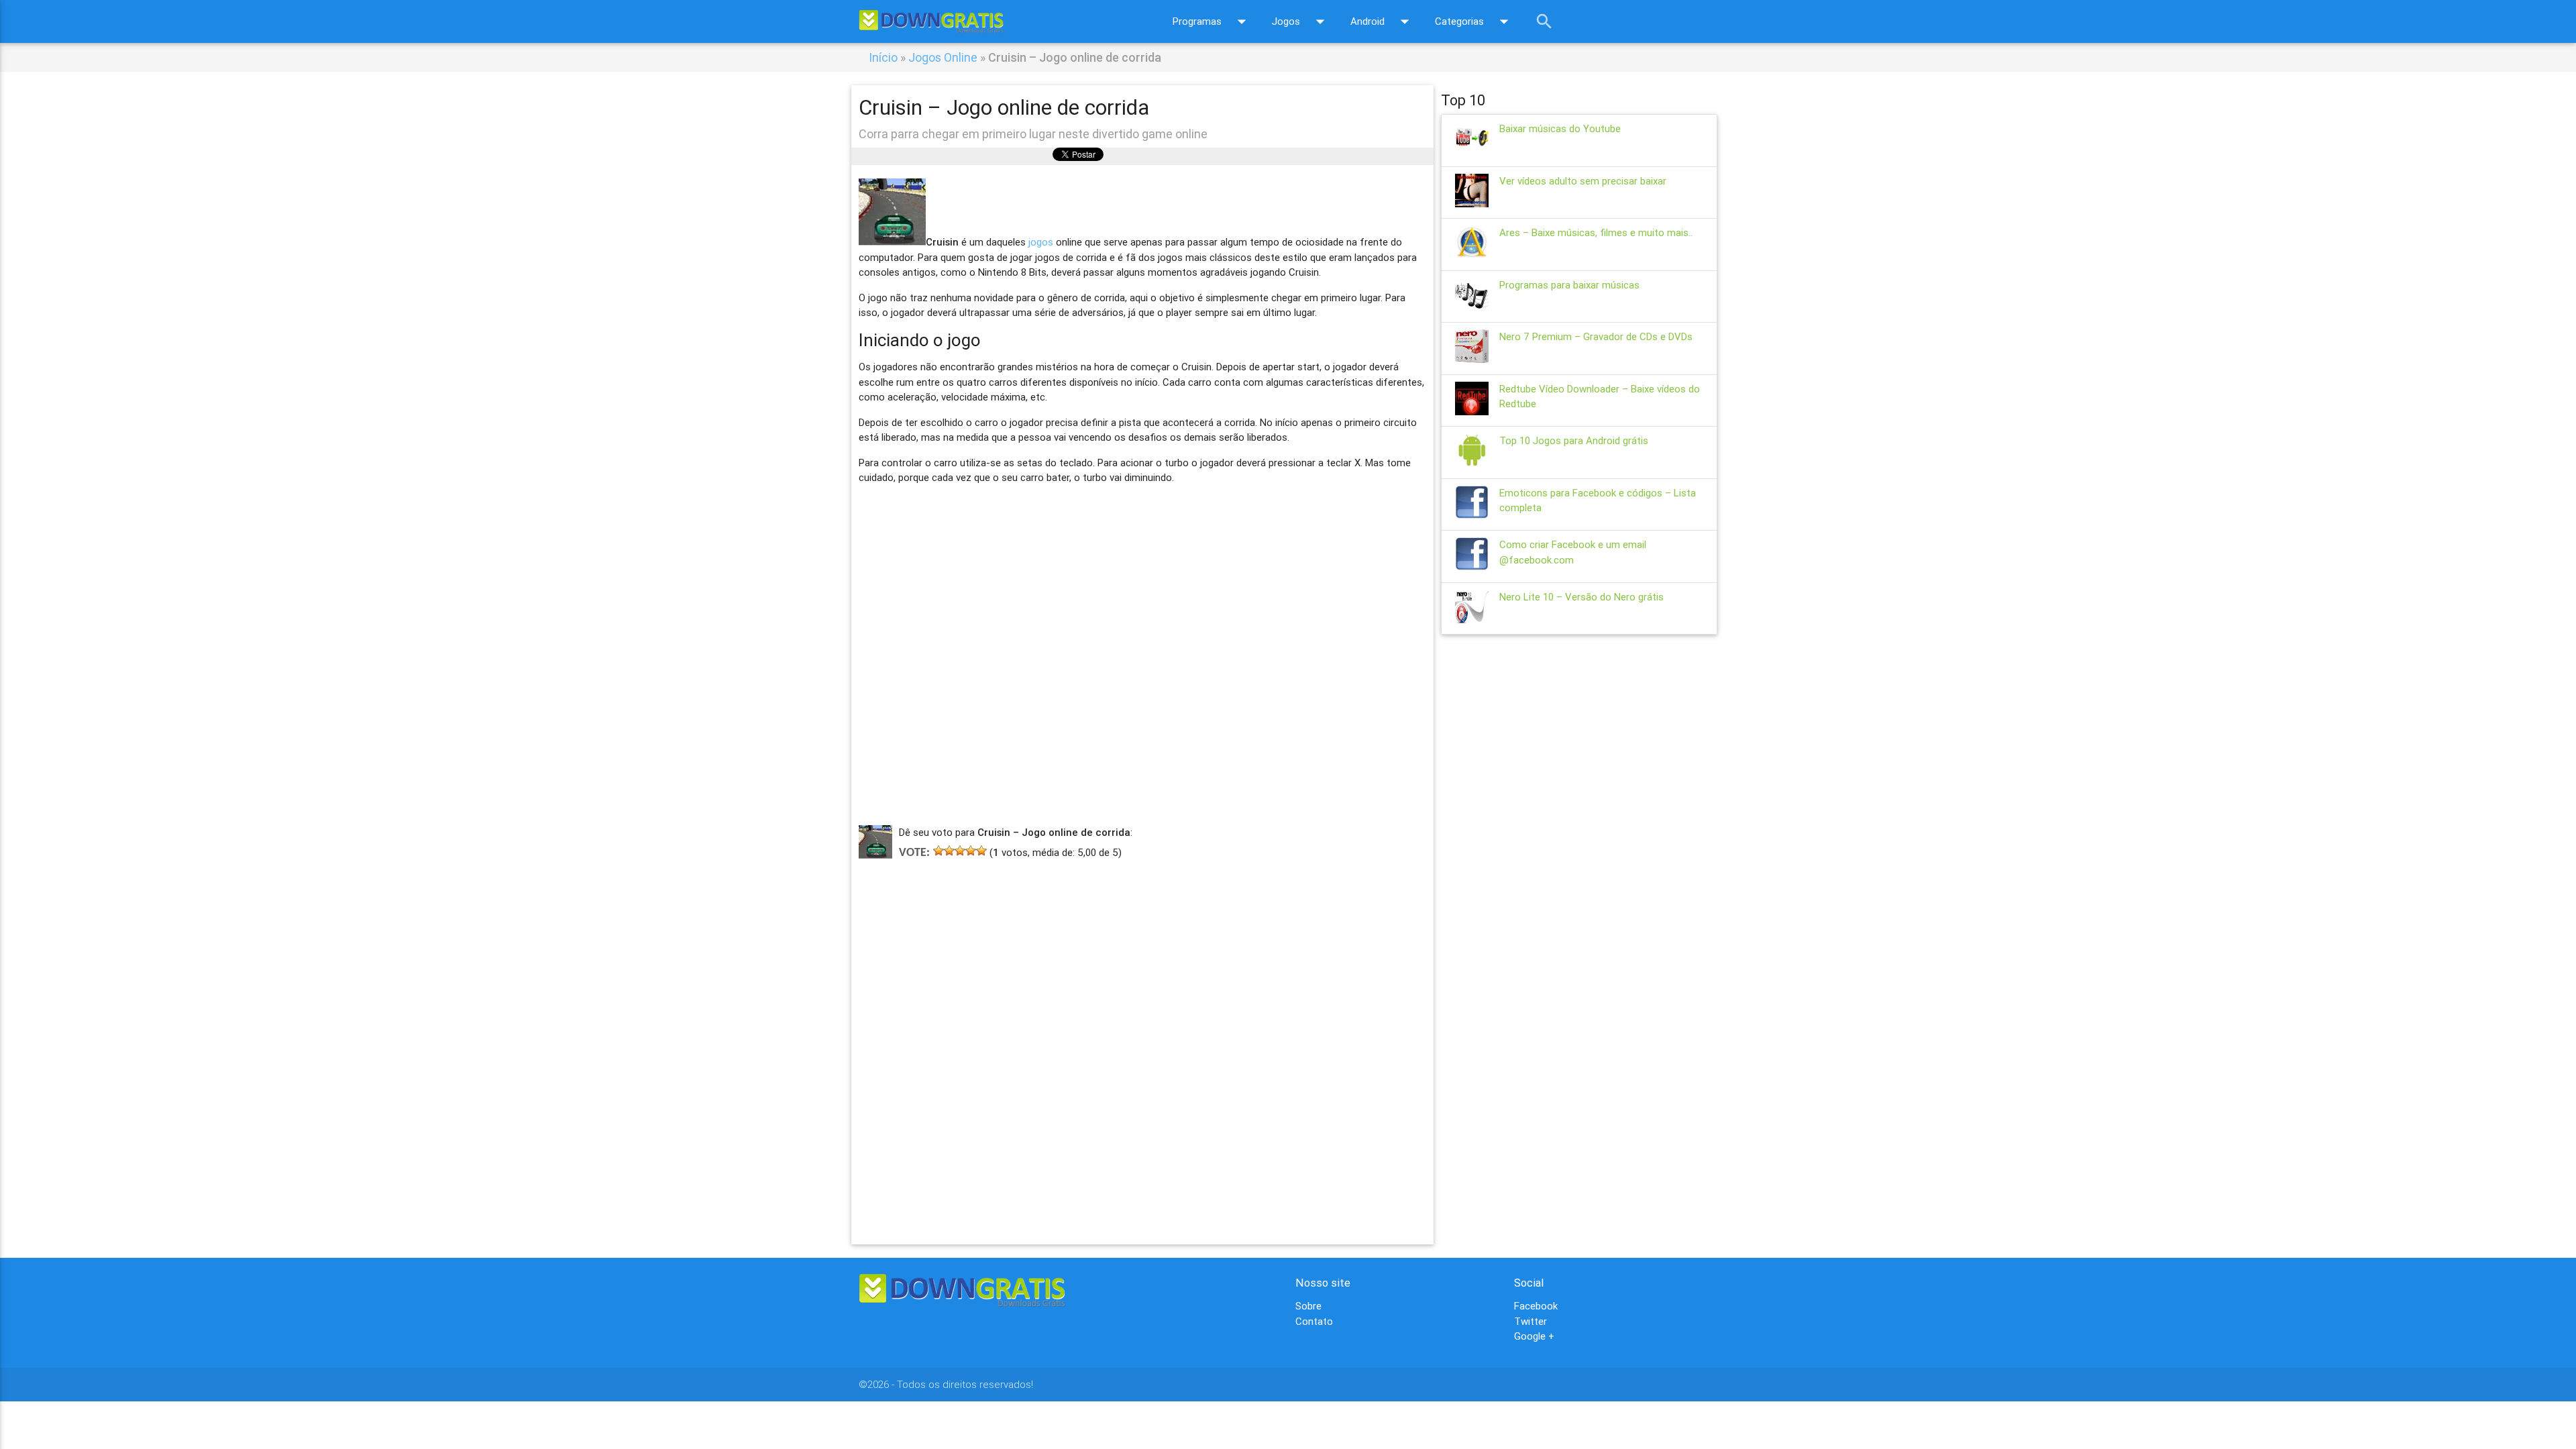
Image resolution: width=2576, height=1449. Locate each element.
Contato (1314, 1321)
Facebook (1536, 1306)
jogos (1041, 242)
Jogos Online (943, 57)
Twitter (1531, 1321)
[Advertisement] (1142, 1032)
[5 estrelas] (981, 851)
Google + (1534, 1336)
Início (883, 57)
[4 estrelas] (971, 851)
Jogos (1301, 21)
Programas (1212, 21)
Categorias (1474, 21)
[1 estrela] (938, 851)
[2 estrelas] (949, 851)
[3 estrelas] (960, 851)
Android (1383, 21)
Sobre (1308, 1306)
